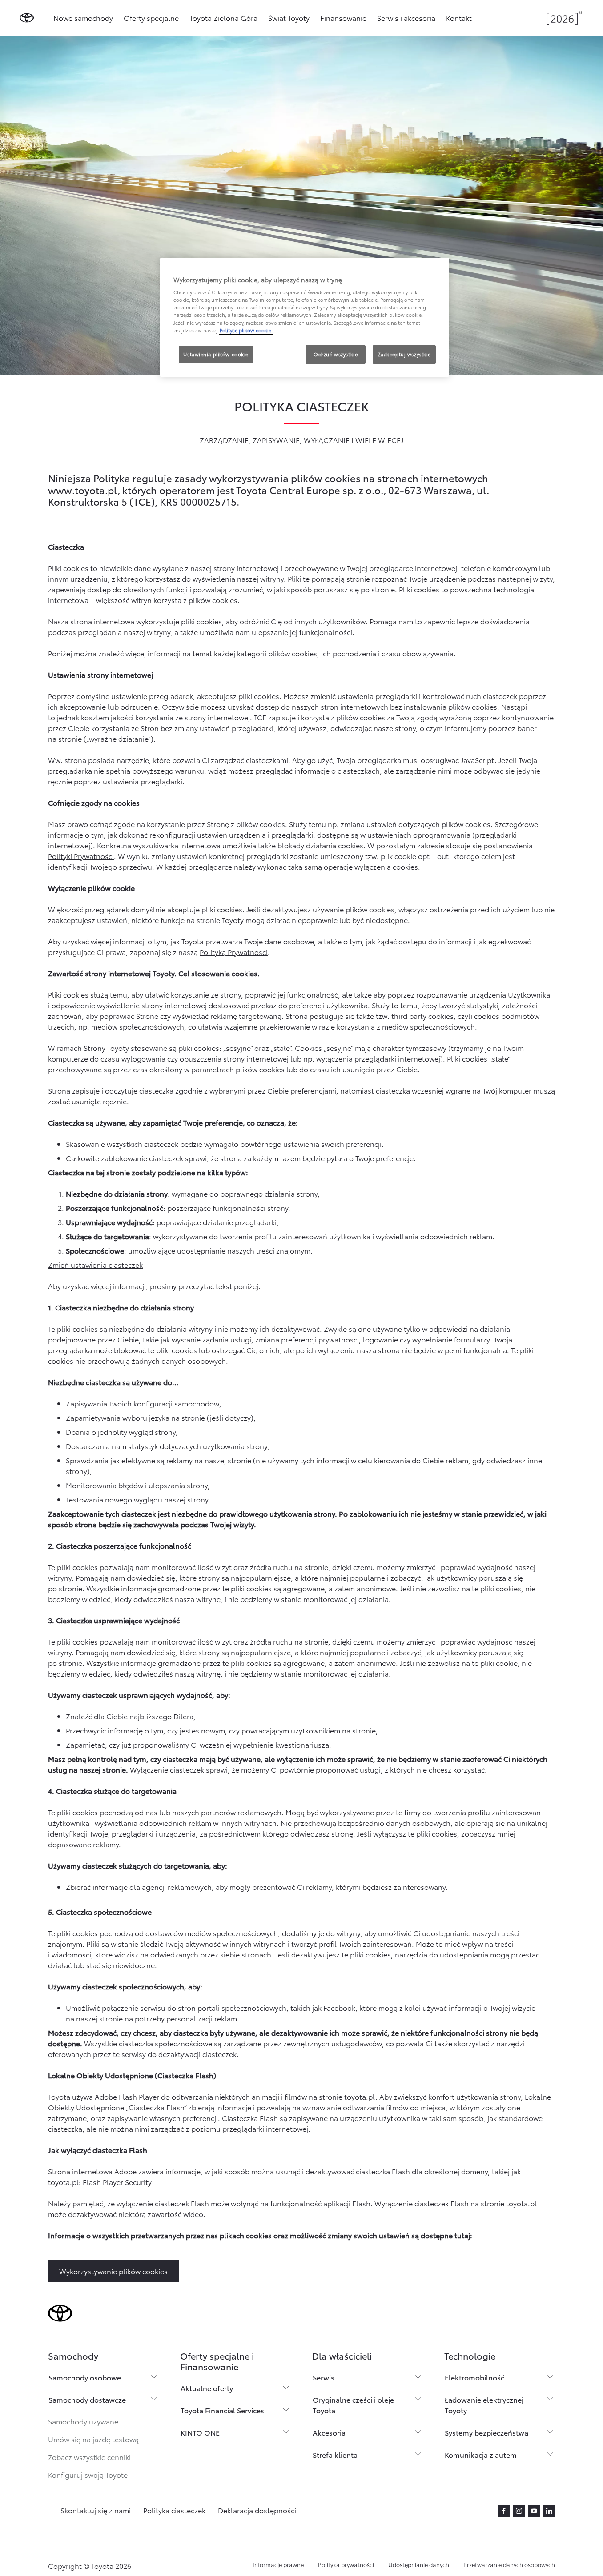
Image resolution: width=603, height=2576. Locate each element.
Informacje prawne (278, 2564)
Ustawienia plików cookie (216, 354)
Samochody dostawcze (87, 2399)
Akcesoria (329, 2432)
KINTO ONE (200, 2432)
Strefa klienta (335, 2454)
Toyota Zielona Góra (223, 18)
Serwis (324, 2377)
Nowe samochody (83, 18)
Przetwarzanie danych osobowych (509, 2564)
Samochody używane (83, 2421)
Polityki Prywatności (81, 856)
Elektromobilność (474, 2377)
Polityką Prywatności (234, 952)
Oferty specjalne (151, 18)
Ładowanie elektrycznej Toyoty (484, 2405)
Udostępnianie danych (419, 2564)
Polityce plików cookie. (246, 330)
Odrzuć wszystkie (336, 354)
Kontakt (459, 18)
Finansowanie (343, 18)
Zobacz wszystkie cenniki (89, 2457)
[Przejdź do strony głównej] (27, 18)
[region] (305, 317)
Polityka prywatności (346, 2564)
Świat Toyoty (289, 18)
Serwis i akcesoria (406, 18)
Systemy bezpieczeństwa (486, 2432)
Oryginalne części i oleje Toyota (353, 2405)
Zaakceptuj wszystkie (404, 354)
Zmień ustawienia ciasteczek (95, 1264)
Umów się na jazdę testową (93, 2439)
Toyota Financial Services (222, 2410)
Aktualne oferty (207, 2388)
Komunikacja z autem (481, 2454)
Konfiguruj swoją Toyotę (88, 2474)
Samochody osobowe (85, 2377)
